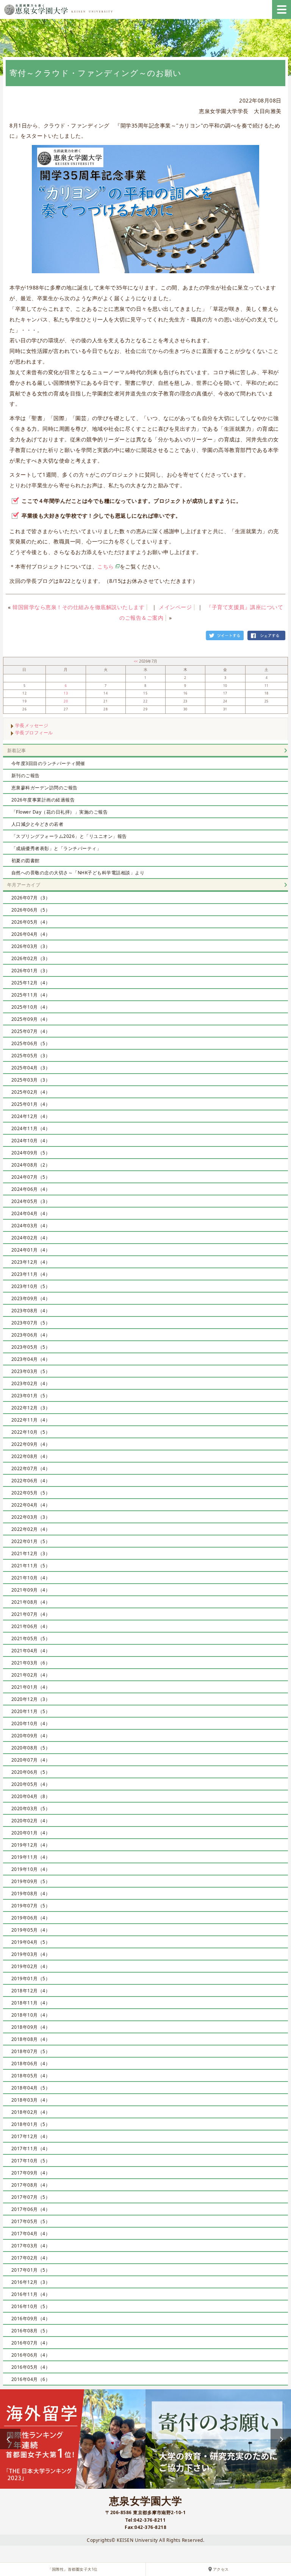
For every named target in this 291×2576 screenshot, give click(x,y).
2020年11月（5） (31, 1711)
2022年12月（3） (31, 1408)
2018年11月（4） (31, 2003)
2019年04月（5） (31, 1942)
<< (137, 661)
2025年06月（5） (31, 1043)
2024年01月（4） (31, 1250)
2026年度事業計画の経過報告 (43, 800)
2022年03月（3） (31, 1517)
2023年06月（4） (31, 1335)
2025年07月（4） (31, 1031)
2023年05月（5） (31, 1347)
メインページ (175, 607)
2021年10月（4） (31, 1578)
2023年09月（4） (31, 1298)
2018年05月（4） (31, 2076)
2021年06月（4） (31, 1626)
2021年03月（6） (31, 1663)
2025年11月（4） (31, 995)
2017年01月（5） (31, 2270)
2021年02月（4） (31, 1675)
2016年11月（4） (31, 2294)
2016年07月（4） (31, 2343)
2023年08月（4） (31, 1311)
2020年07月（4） (31, 1760)
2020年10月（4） (31, 1723)
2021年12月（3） (31, 1553)
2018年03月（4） (31, 2100)
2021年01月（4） (31, 1687)
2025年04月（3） (31, 1068)
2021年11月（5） (31, 1566)
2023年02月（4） (31, 1383)
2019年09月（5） (31, 1881)
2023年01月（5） (31, 1396)
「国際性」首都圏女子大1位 (73, 2569)
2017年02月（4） (31, 2258)
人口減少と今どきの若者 (38, 824)
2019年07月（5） (31, 1906)
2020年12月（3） (31, 1699)
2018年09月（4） (31, 2027)
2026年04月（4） (31, 934)
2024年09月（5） (31, 1153)
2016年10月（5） (31, 2306)
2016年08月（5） (31, 2331)
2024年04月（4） (31, 1213)
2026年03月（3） (31, 946)
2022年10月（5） (31, 1432)
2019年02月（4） (31, 1966)
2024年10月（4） (31, 1141)
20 (66, 701)
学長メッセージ (32, 725)
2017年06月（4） (31, 2209)
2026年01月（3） (31, 971)
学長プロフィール (34, 733)
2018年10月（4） (31, 2015)
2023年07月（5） (31, 1323)
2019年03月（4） (31, 1954)
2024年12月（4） (31, 1116)
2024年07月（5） (31, 1177)
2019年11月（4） (31, 1857)
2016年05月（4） (31, 2367)
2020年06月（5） (31, 1772)
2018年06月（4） (31, 2063)
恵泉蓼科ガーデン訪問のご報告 (45, 788)
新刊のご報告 (26, 775)
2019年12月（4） (31, 1845)
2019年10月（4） (31, 1869)
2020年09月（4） (31, 1736)
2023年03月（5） (31, 1371)
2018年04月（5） (31, 2088)
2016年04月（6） (31, 2379)
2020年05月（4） (31, 1784)
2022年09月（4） (31, 1444)
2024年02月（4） (31, 1238)
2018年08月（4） (31, 2039)
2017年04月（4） (31, 2234)
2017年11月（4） (31, 2149)
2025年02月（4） (31, 1092)
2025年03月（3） (31, 1080)
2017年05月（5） (31, 2221)
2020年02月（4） (31, 1821)
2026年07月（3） (31, 898)
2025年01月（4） (31, 1104)
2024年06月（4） (31, 1189)
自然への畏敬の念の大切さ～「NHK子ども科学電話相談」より (78, 873)
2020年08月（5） (31, 1748)
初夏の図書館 (26, 861)
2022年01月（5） (31, 1541)
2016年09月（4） (31, 2319)
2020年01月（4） (31, 1833)
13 (66, 693)
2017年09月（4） (31, 2173)
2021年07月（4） (31, 1614)
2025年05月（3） (31, 1056)
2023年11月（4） (31, 1274)
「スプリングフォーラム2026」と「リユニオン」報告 (69, 836)
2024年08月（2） (31, 1165)
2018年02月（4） (31, 2112)
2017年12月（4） (31, 2136)
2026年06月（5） (31, 910)
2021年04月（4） (31, 1651)
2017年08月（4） (31, 2185)
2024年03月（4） (31, 1226)
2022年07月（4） (31, 1468)
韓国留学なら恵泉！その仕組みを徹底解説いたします (78, 607)
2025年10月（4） (31, 1007)
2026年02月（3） (31, 958)
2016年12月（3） (31, 2282)
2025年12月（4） (31, 983)
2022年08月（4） (31, 1456)
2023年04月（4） (31, 1359)
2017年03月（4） (31, 2246)
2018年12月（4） (31, 1991)
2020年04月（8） (31, 1796)
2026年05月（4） (31, 922)
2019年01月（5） (31, 1978)
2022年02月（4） (31, 1529)
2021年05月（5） (31, 1638)
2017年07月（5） (31, 2197)
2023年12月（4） (31, 1262)
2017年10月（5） (31, 2161)
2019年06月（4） (31, 1918)
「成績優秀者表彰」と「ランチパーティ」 (56, 848)
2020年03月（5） (31, 1808)
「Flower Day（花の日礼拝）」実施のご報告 (60, 812)
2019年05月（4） (31, 1930)
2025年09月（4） (31, 1019)
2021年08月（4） (31, 1602)
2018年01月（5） (31, 2124)
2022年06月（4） (31, 1481)
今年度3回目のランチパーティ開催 (48, 763)
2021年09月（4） (31, 1590)
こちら (106, 566)
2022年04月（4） (31, 1505)
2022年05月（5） (31, 1493)
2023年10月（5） (31, 1286)
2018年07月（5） (31, 2051)
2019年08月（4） (31, 1893)
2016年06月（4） (31, 2355)
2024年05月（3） (31, 1201)
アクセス (221, 2569)
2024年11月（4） (31, 1128)
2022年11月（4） (31, 1420)
